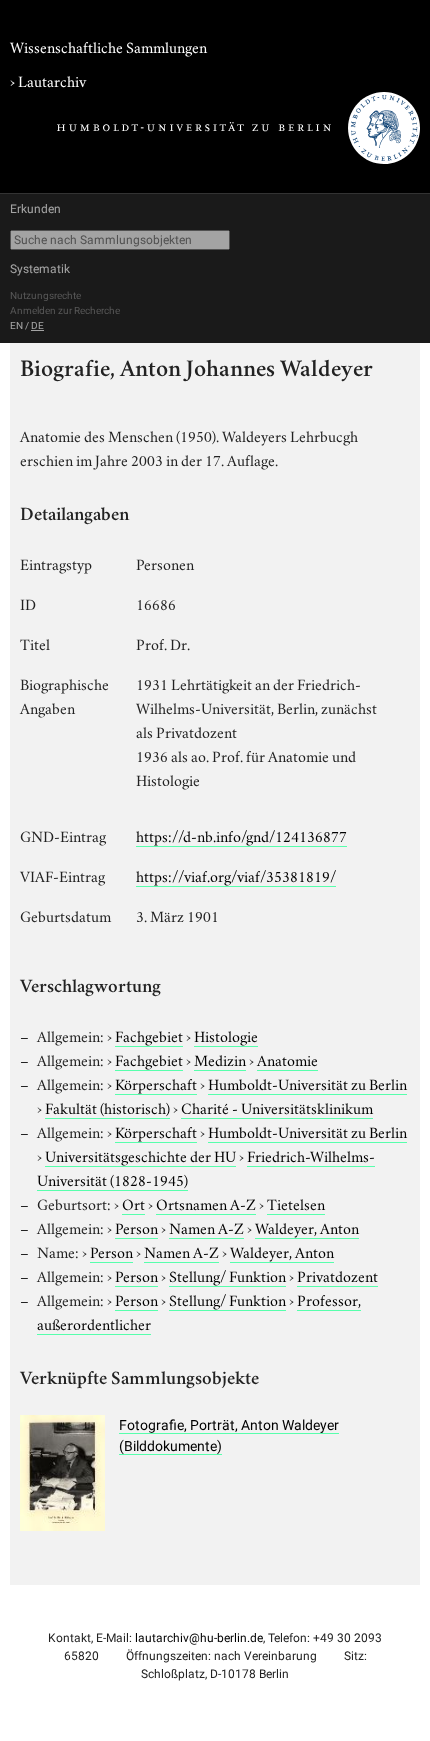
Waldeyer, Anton (307, 1227)
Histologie (226, 1035)
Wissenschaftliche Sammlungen (108, 46)
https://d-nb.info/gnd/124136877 (241, 835)
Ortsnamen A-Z (206, 1203)
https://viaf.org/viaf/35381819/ (236, 875)
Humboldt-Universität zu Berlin (307, 1083)
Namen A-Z (206, 1227)
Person (136, 1227)
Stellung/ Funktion (227, 1275)
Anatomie (287, 1059)
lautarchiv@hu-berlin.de (199, 1638)
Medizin (220, 1059)
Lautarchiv (52, 80)
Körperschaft (156, 1083)
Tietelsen (296, 1203)
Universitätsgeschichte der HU (140, 1155)
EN (16, 325)
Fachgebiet (149, 1035)
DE (37, 325)
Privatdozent (337, 1275)
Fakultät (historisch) (107, 1107)
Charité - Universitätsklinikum (277, 1107)
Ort (133, 1203)
